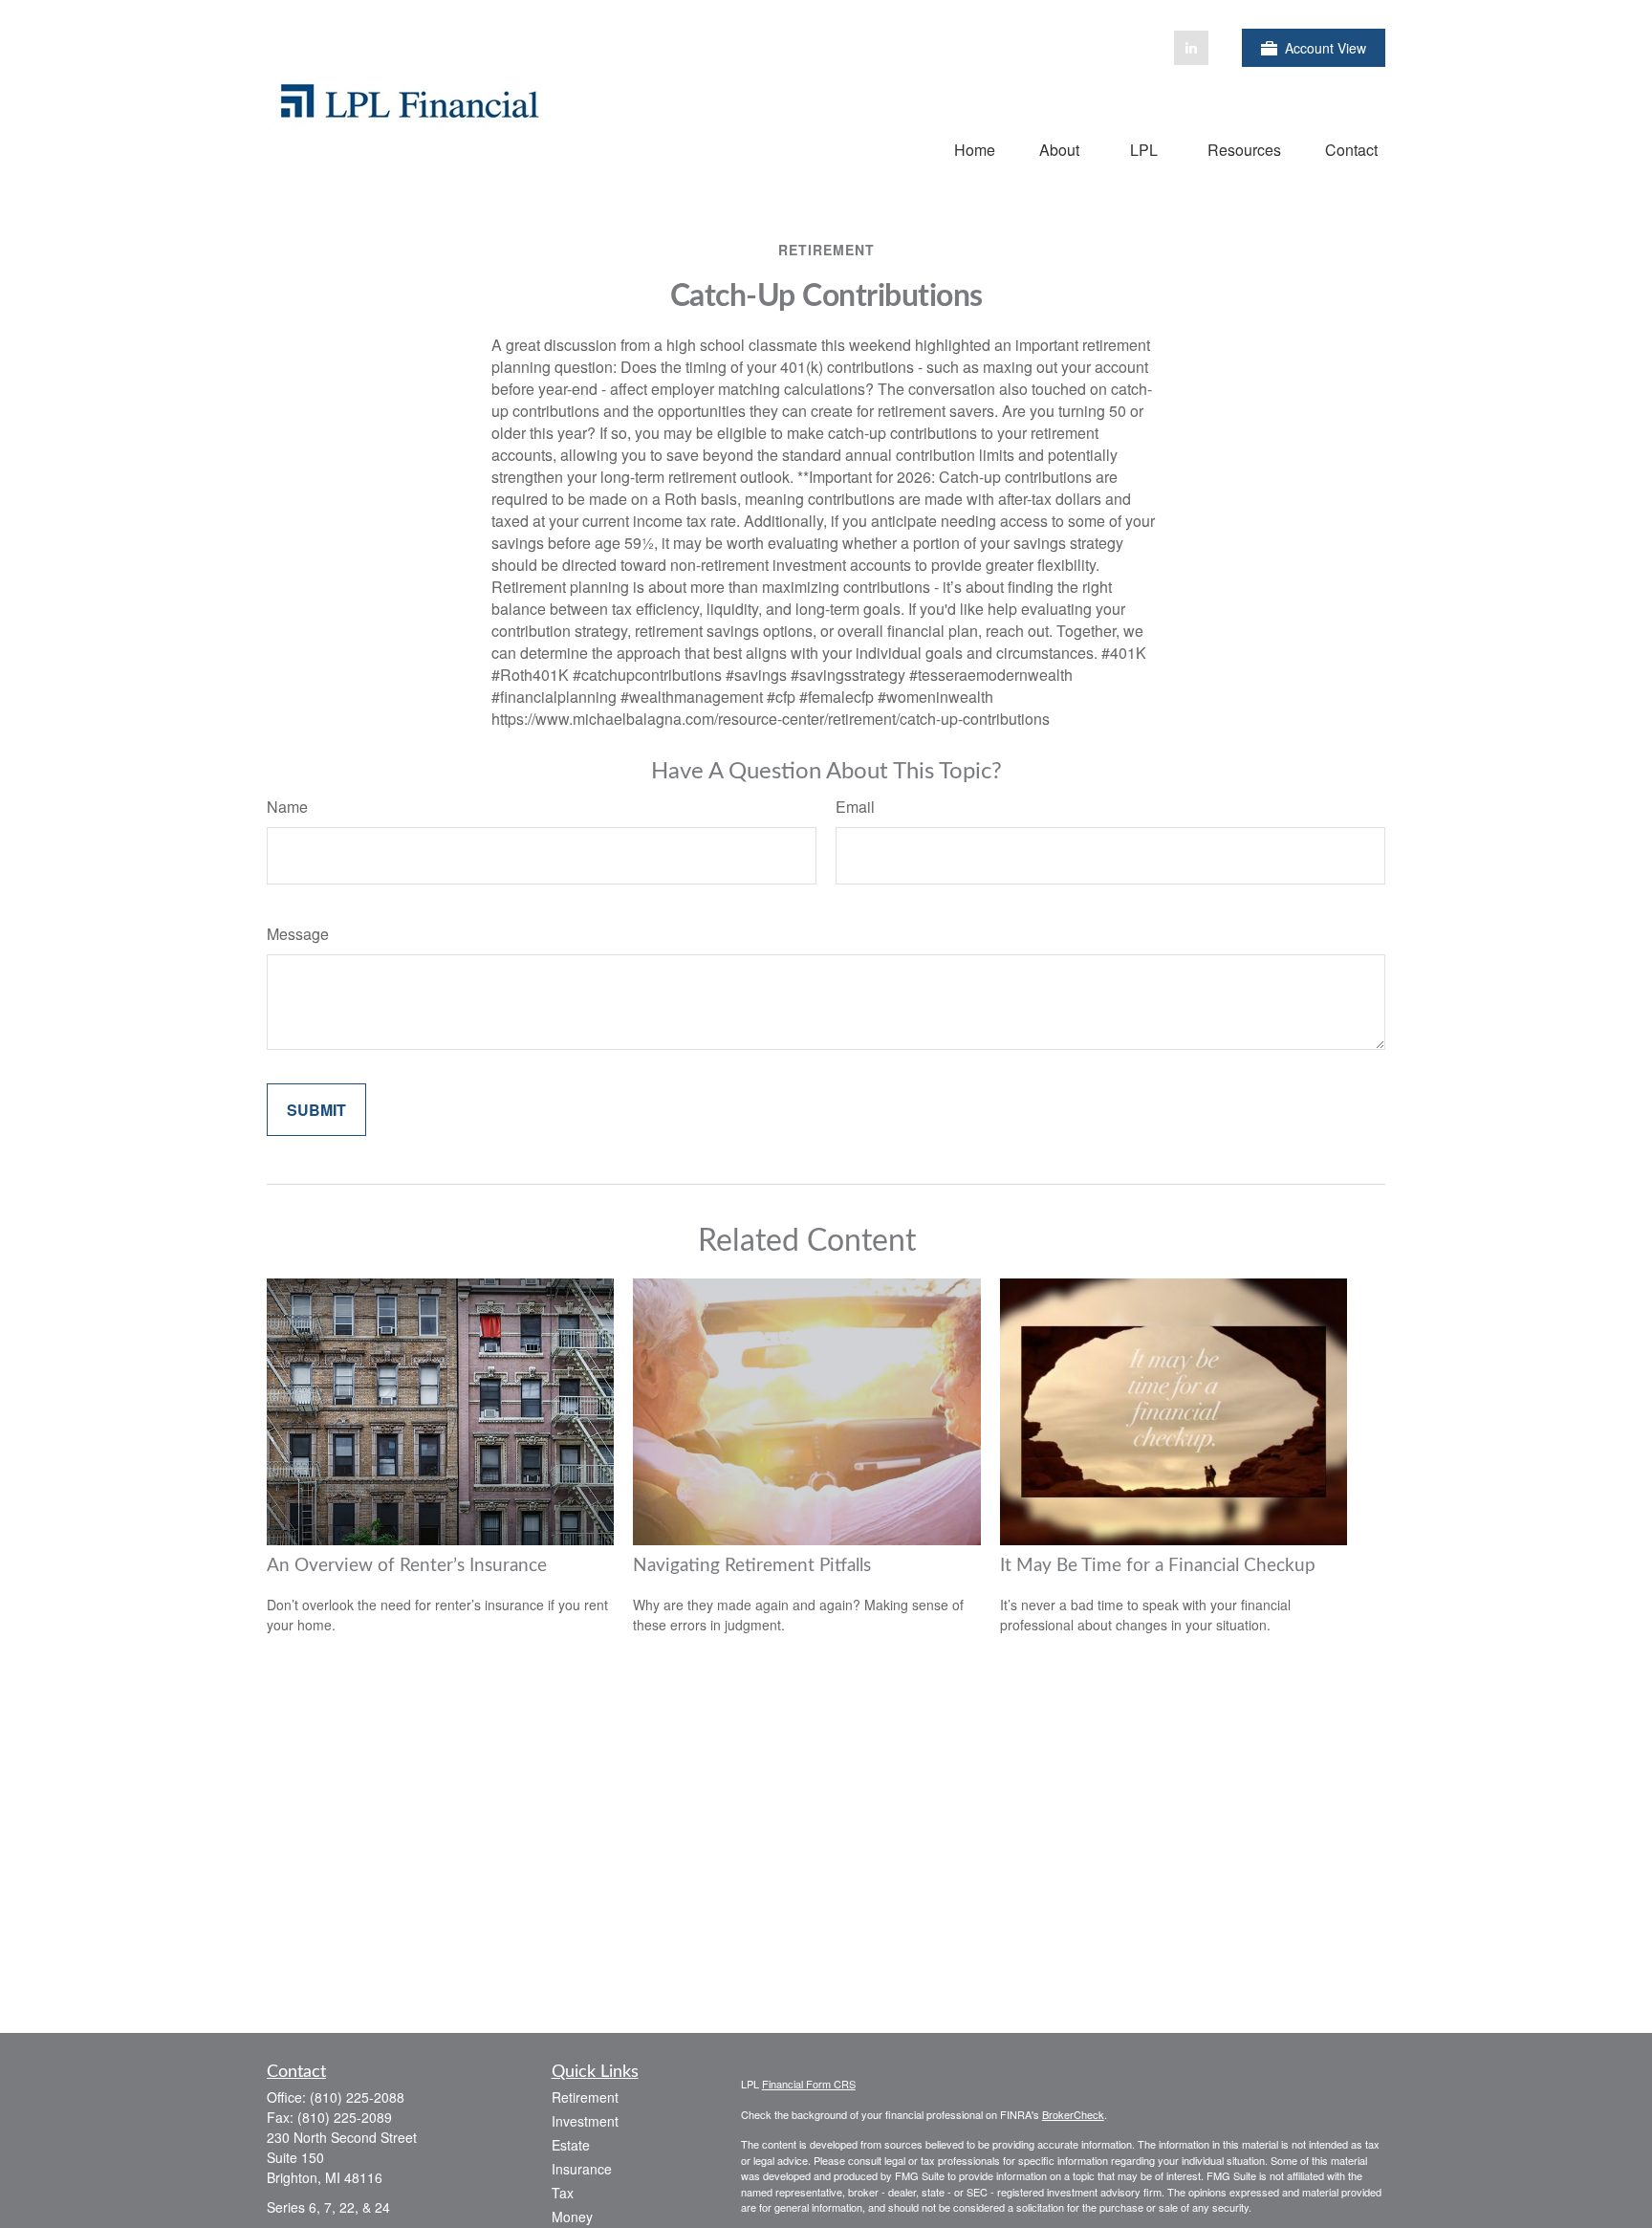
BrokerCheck (1073, 2114)
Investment (585, 2121)
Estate (571, 2145)
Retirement (585, 2097)
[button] (975, 149)
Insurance (582, 2169)
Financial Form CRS (809, 2084)
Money (572, 2217)
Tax (563, 2193)
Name (287, 807)
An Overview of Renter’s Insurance (407, 1566)
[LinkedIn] (1191, 48)
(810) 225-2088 (357, 2097)
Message (298, 934)
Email (855, 807)
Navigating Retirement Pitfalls (752, 1566)
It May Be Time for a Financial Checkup (1158, 1566)
